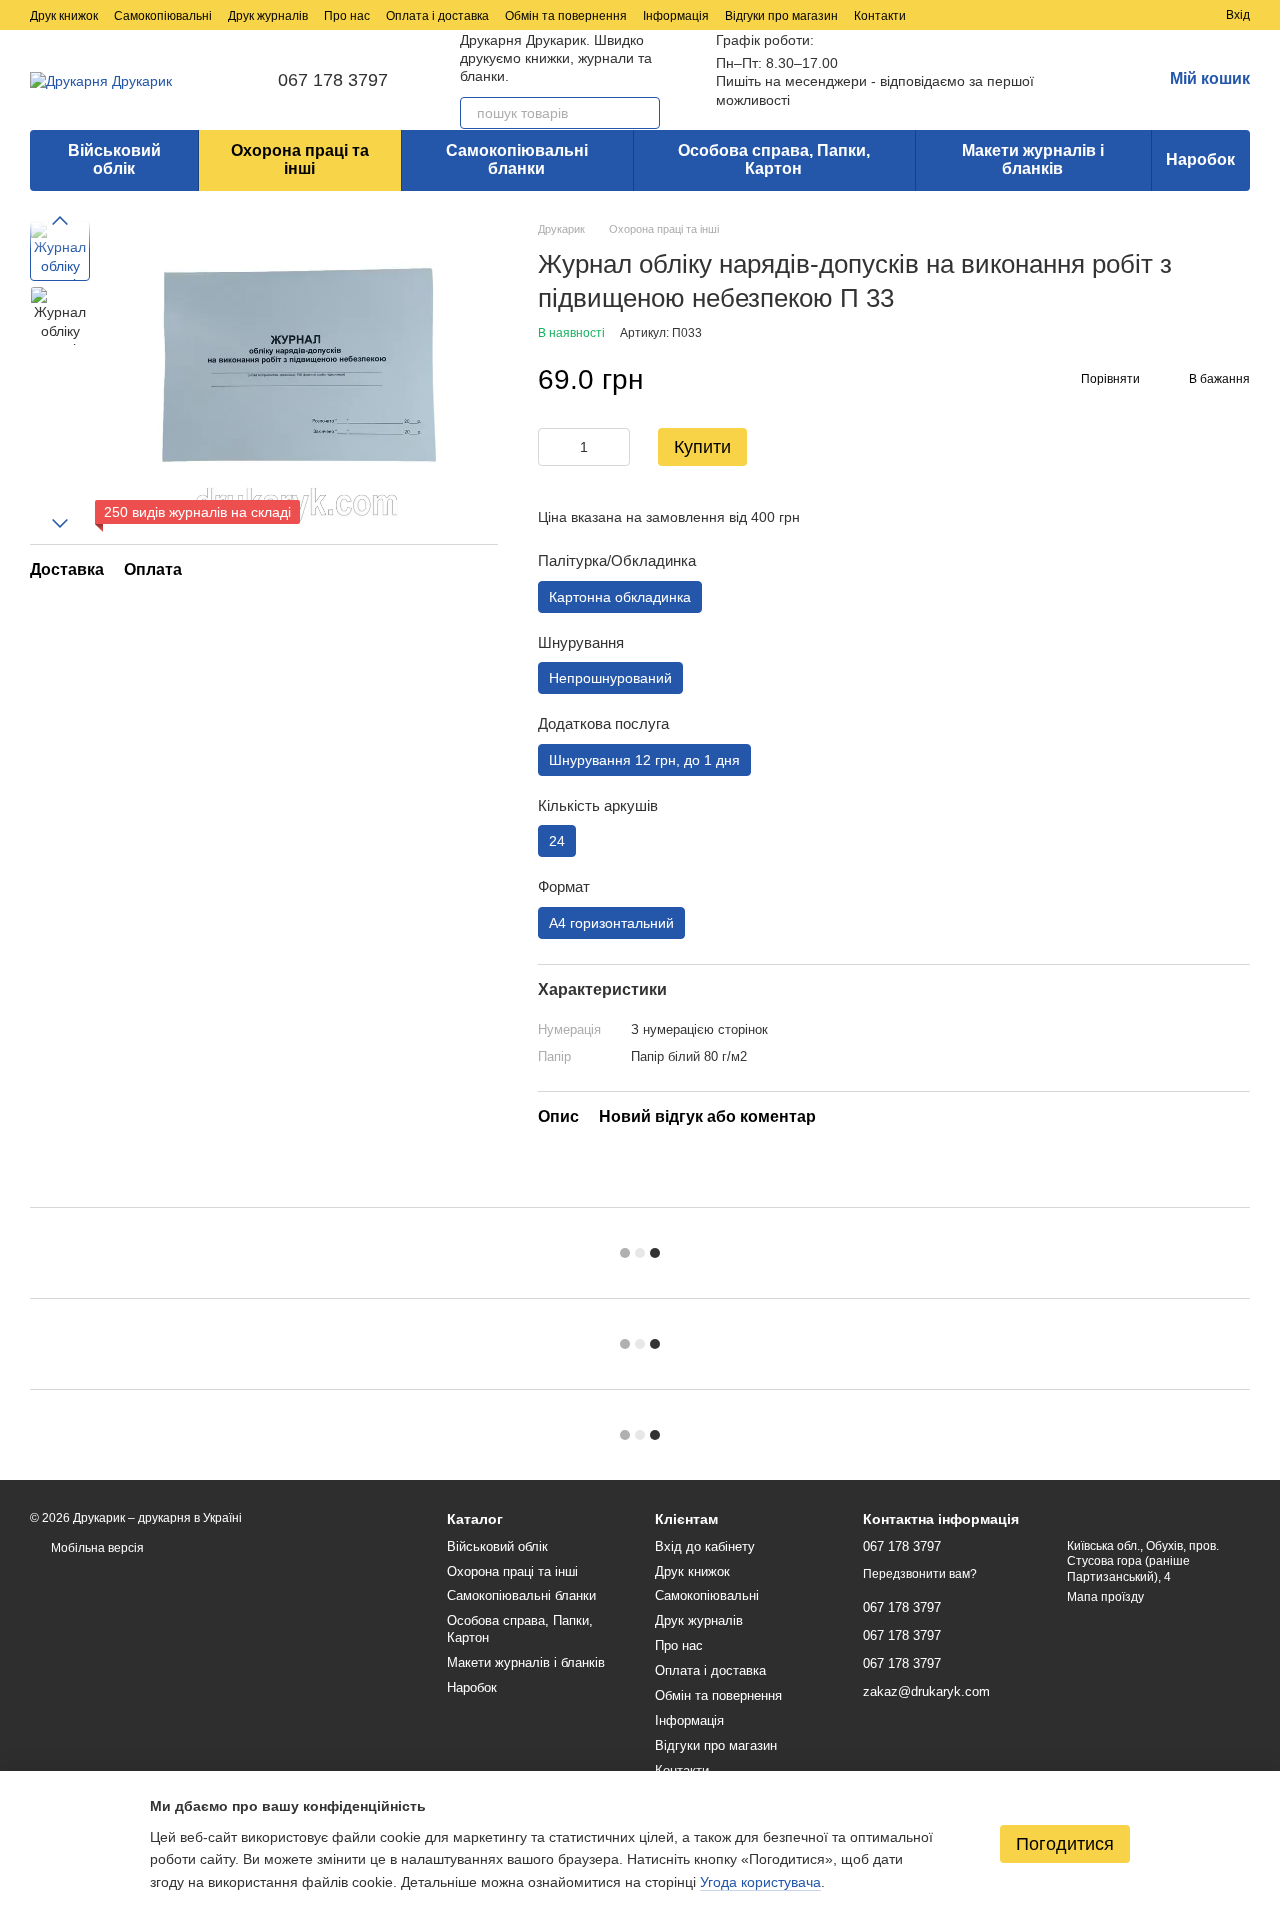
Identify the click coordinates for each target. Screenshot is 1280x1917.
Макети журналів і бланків (1033, 159)
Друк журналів (268, 16)
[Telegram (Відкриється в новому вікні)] (1034, 15)
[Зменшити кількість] (553, 447)
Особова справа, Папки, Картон (774, 159)
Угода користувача (760, 1882)
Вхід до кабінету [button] (705, 1546)
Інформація (676, 16)
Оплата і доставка (437, 16)
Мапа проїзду (1105, 1597)
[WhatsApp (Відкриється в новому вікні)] (1082, 15)
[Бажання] (1174, 15)
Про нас (347, 16)
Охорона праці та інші (300, 159)
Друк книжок (64, 16)
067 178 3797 (333, 80)
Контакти (880, 16)
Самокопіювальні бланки (517, 159)
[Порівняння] (1138, 15)
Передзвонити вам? (920, 1574)
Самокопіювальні (163, 16)
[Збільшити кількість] (615, 447)
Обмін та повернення (566, 16)
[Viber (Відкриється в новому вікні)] (1058, 15)
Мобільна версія (96, 1548)
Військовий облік (114, 159)
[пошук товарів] (644, 113)
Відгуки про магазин (781, 16)
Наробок (1200, 159)
